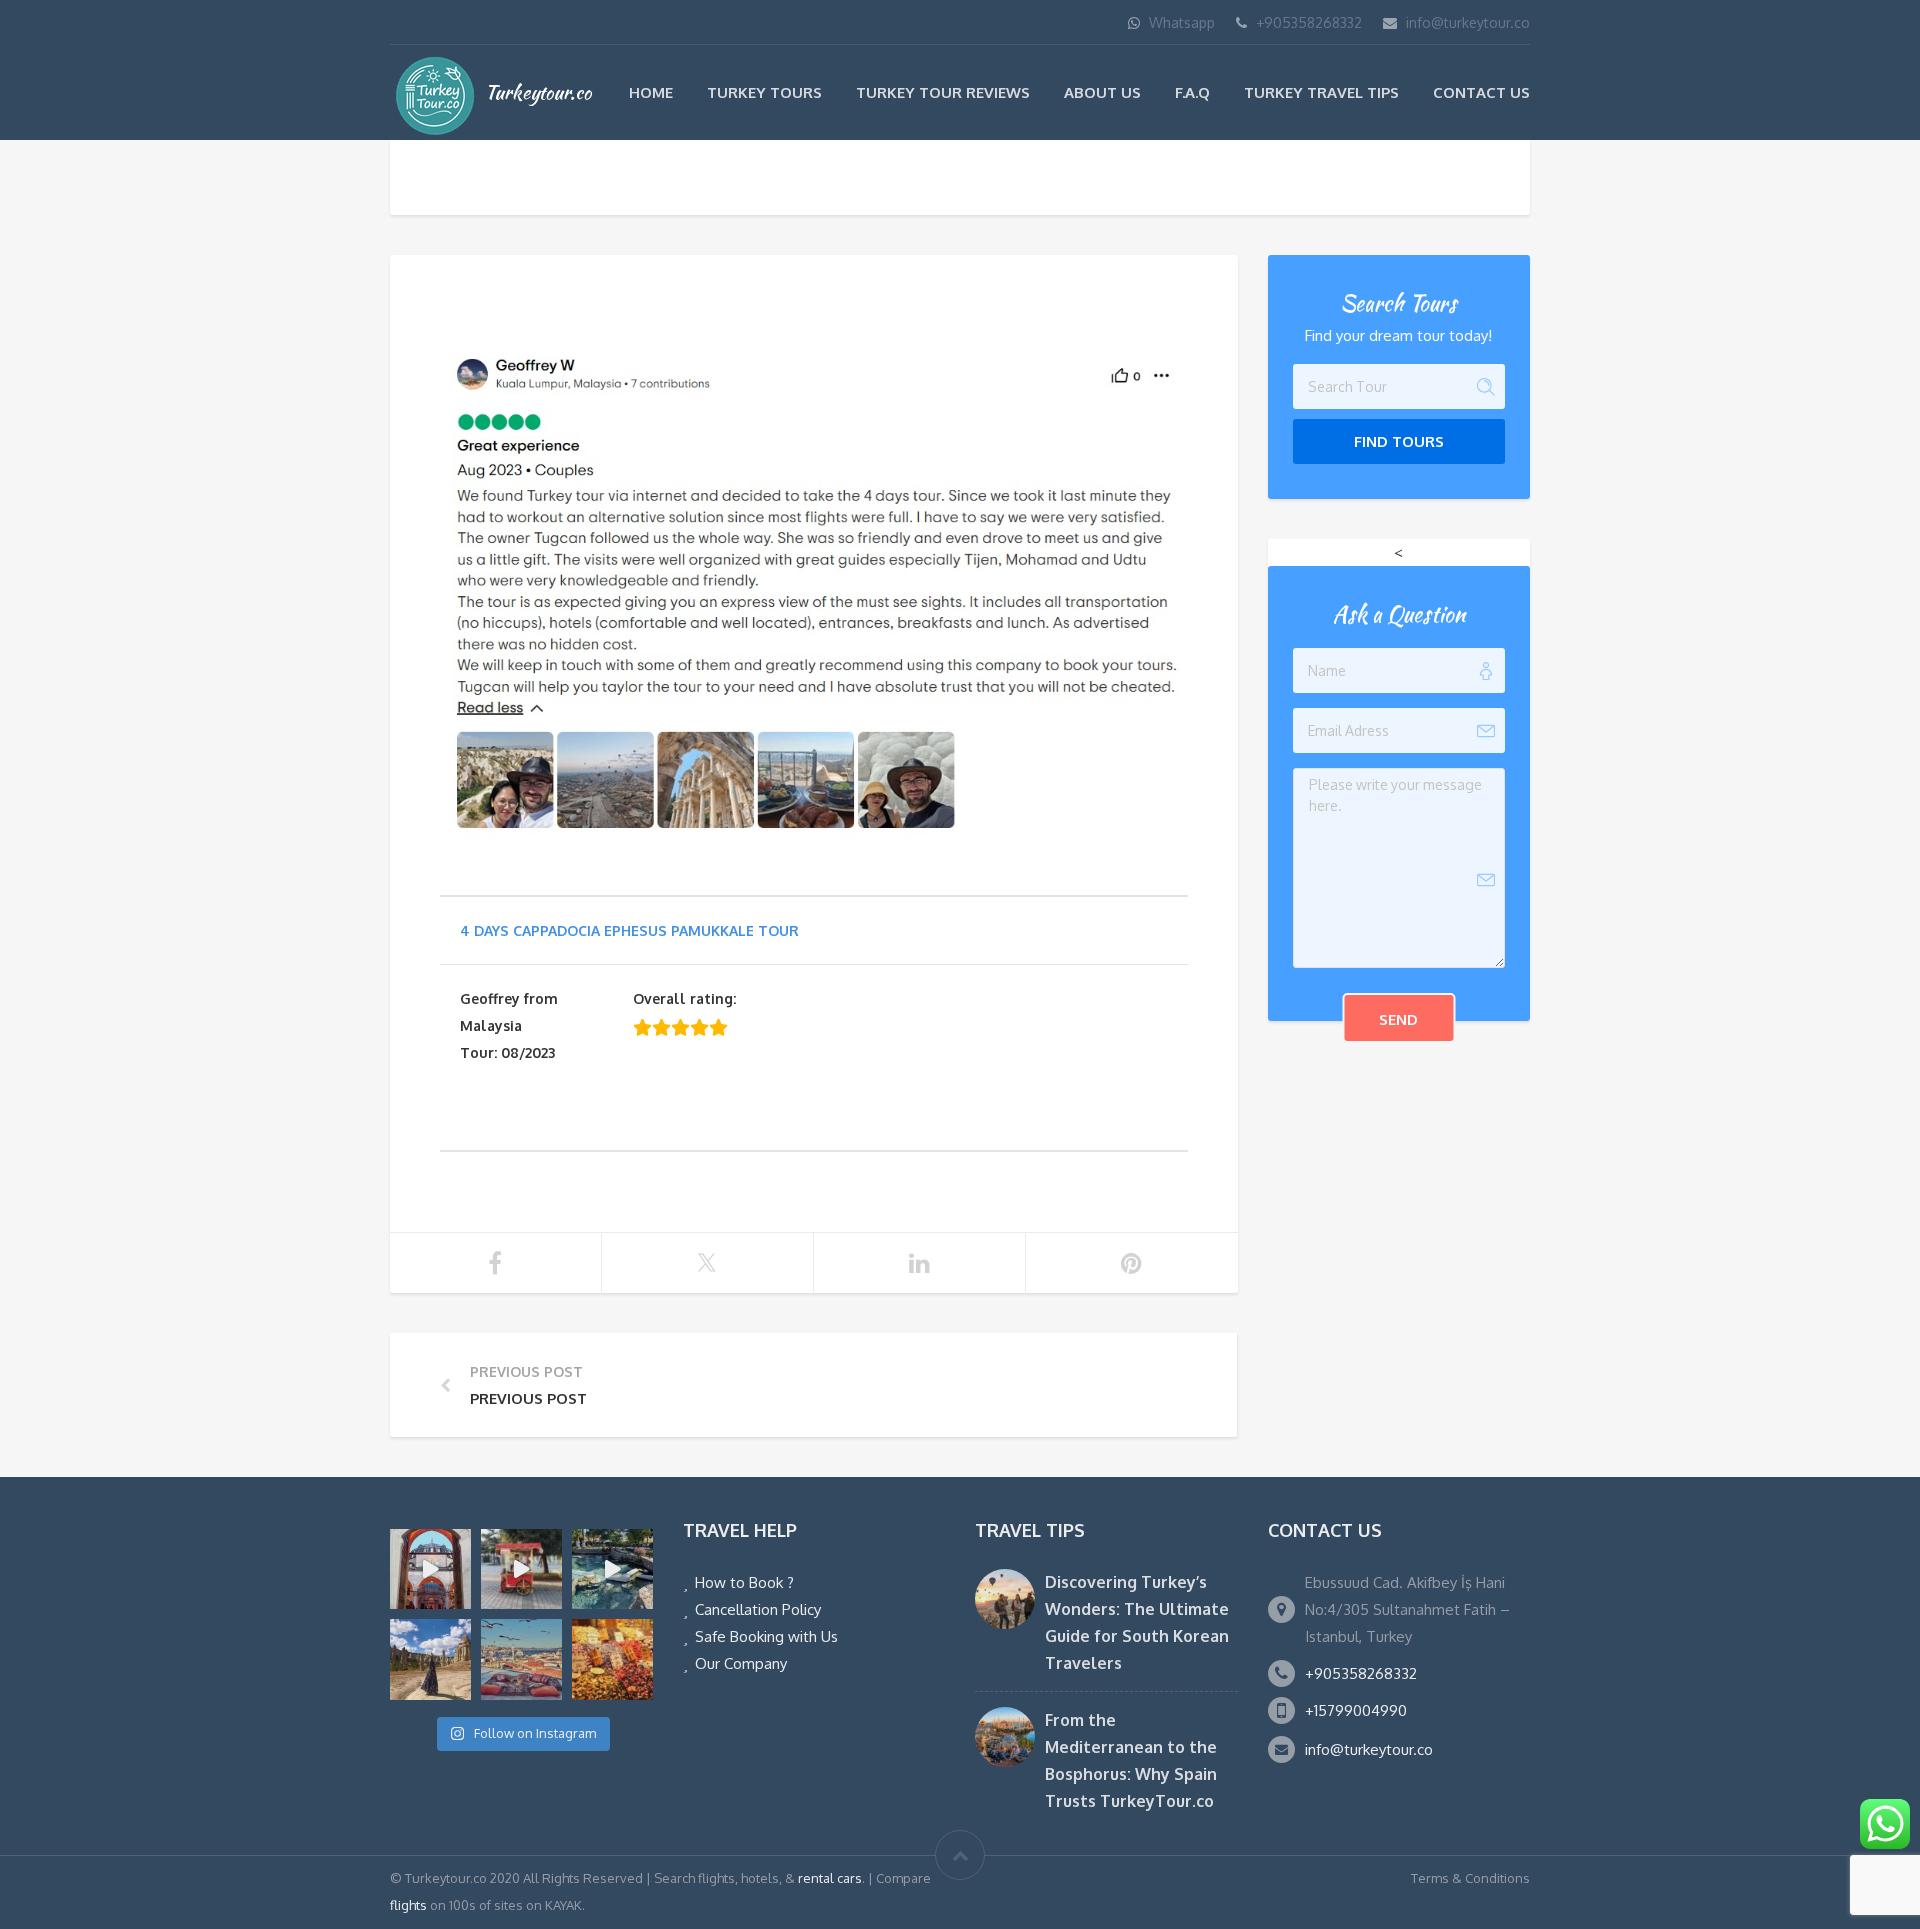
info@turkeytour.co (1468, 22)
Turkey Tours (764, 92)
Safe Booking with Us (766, 1636)
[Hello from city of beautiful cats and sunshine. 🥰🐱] (521, 1659)
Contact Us (1481, 92)
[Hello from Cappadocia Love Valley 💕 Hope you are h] (430, 1659)
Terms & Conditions (1470, 1878)
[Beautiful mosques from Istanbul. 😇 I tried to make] (430, 1569)
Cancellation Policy (758, 1609)
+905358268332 (1309, 22)
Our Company (741, 1663)
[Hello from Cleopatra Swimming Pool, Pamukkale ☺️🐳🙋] (612, 1569)
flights (408, 1905)
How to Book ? (744, 1582)
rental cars (830, 1878)
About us (1102, 92)
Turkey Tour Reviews (943, 92)
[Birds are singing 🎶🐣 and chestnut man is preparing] (521, 1569)
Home (651, 92)
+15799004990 (1356, 1710)
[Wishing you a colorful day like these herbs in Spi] (612, 1659)
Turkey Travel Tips (1321, 92)
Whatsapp (1182, 22)
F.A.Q (1192, 92)
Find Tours (1399, 441)
